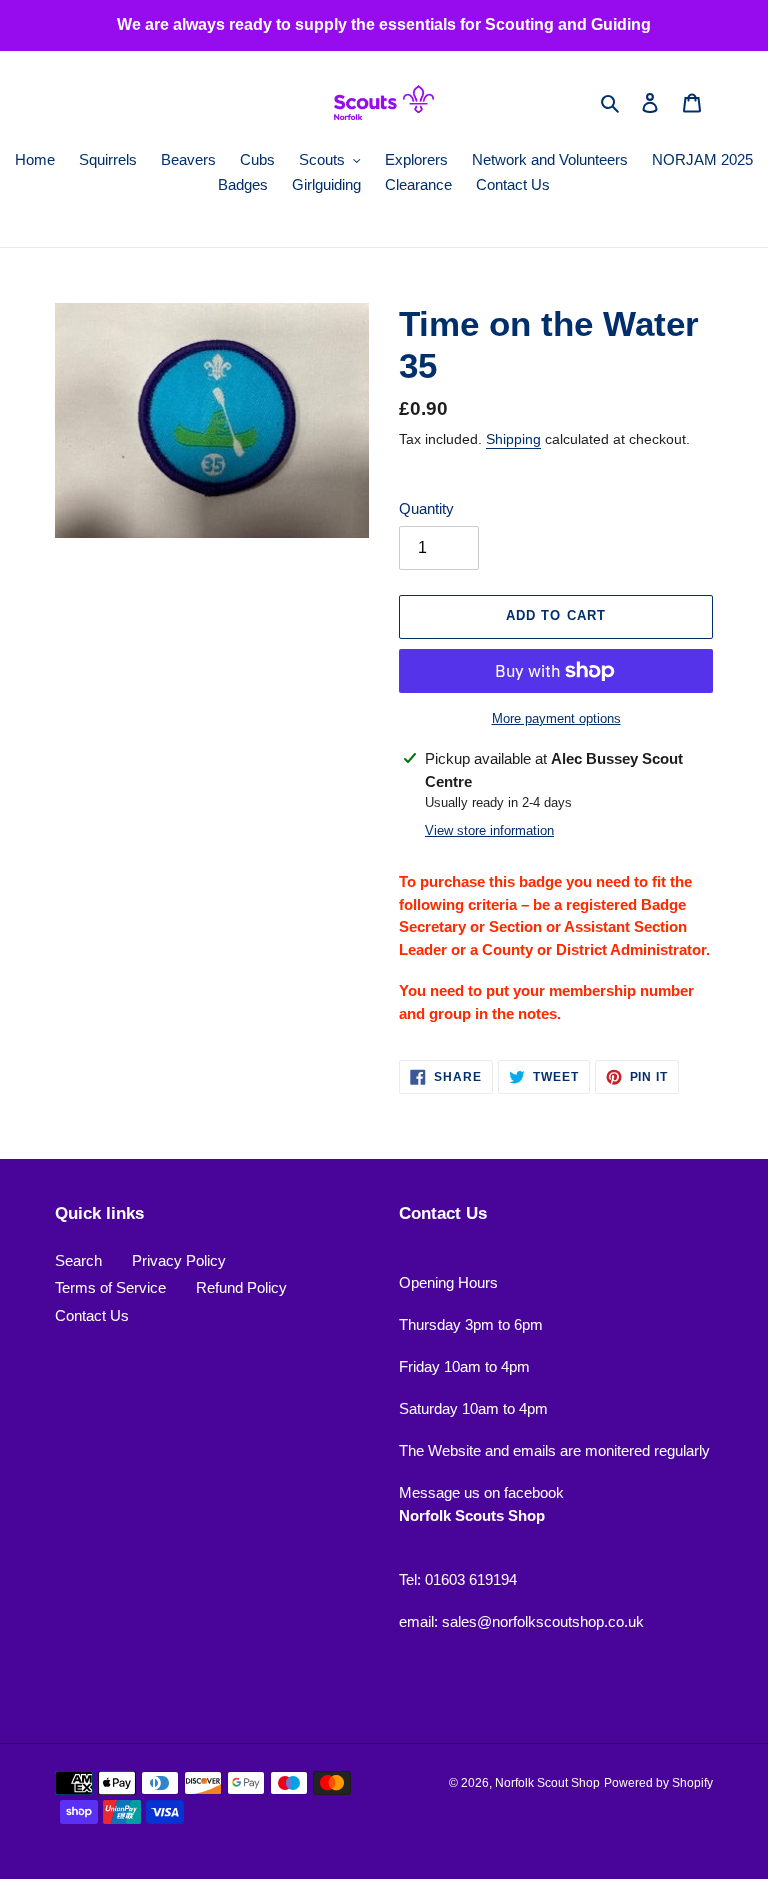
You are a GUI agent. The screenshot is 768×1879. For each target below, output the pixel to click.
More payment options (556, 718)
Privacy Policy (179, 1260)
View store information (489, 830)
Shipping (513, 439)
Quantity (426, 508)
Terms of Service (110, 1287)
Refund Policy (241, 1287)
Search (78, 1260)
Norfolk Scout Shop (547, 1783)
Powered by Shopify (658, 1783)
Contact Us (92, 1315)
